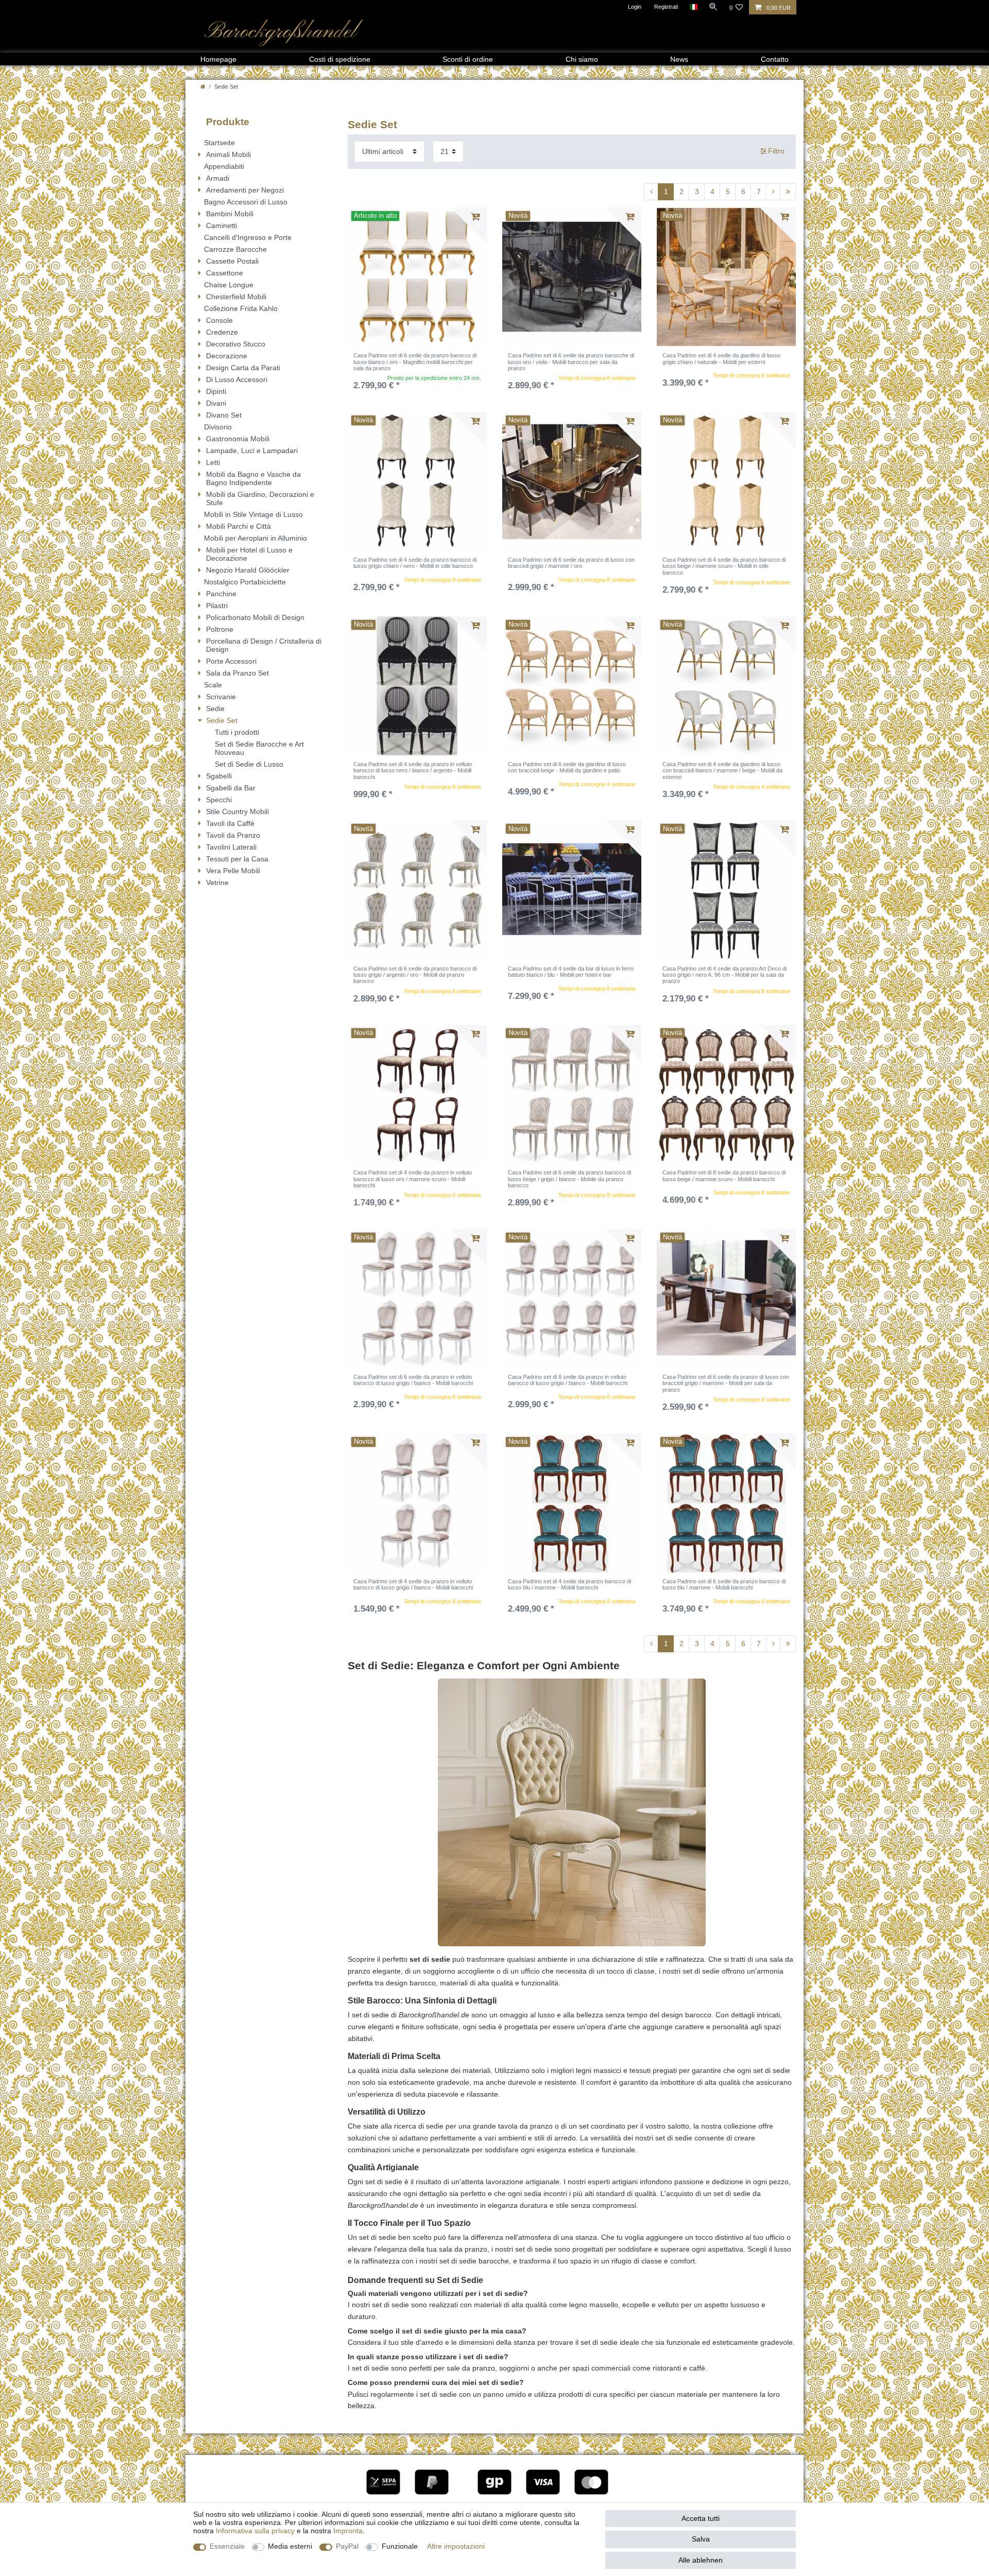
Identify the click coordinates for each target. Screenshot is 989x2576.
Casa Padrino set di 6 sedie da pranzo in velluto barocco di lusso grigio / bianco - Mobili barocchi (413, 1380)
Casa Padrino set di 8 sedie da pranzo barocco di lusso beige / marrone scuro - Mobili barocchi (724, 1175)
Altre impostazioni (456, 2546)
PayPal (347, 2546)
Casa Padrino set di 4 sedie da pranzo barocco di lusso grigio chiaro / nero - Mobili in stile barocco (415, 563)
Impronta (348, 2531)
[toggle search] (713, 7)
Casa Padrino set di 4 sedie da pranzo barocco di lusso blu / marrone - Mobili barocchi (569, 1584)
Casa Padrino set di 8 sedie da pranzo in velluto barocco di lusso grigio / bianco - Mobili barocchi (568, 1380)
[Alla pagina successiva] (773, 192)
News (679, 59)
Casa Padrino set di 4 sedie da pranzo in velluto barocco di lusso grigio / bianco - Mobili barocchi (413, 1584)
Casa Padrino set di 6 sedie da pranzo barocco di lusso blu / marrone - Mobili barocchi (724, 1584)
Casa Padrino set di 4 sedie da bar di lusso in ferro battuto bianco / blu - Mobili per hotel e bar (571, 972)
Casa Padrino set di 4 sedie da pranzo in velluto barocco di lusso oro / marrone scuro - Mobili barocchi (413, 1179)
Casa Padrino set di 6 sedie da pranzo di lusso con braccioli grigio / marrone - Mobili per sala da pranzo (726, 1383)
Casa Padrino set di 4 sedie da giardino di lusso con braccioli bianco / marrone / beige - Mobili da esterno (722, 771)
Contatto (775, 59)
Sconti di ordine (468, 59)
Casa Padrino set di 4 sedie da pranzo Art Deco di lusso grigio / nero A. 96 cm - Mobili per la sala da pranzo (724, 975)
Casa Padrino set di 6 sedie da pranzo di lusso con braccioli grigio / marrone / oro (571, 563)
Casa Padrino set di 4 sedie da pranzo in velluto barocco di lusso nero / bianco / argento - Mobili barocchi (413, 771)
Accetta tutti (701, 2518)
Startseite (219, 143)
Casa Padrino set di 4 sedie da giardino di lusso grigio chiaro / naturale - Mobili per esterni (721, 358)
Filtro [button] (776, 151)
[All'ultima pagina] (788, 192)
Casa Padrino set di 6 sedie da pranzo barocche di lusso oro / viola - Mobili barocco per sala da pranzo (571, 362)
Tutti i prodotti (237, 732)
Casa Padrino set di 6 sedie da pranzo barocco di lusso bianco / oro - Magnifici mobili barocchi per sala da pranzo (415, 362)
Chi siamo (582, 59)
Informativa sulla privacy (255, 2531)
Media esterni (290, 2546)
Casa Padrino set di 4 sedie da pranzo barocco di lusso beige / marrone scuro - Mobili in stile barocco (724, 566)
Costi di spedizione (340, 59)
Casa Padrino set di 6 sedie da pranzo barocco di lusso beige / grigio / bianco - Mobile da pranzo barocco (569, 1179)
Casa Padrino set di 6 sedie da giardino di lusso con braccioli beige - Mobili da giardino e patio (567, 767)
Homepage (218, 59)
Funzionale (400, 2546)
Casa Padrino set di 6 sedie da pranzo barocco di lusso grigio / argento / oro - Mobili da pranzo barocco (415, 975)
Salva (701, 2539)
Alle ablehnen (701, 2560)
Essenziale (227, 2546)
